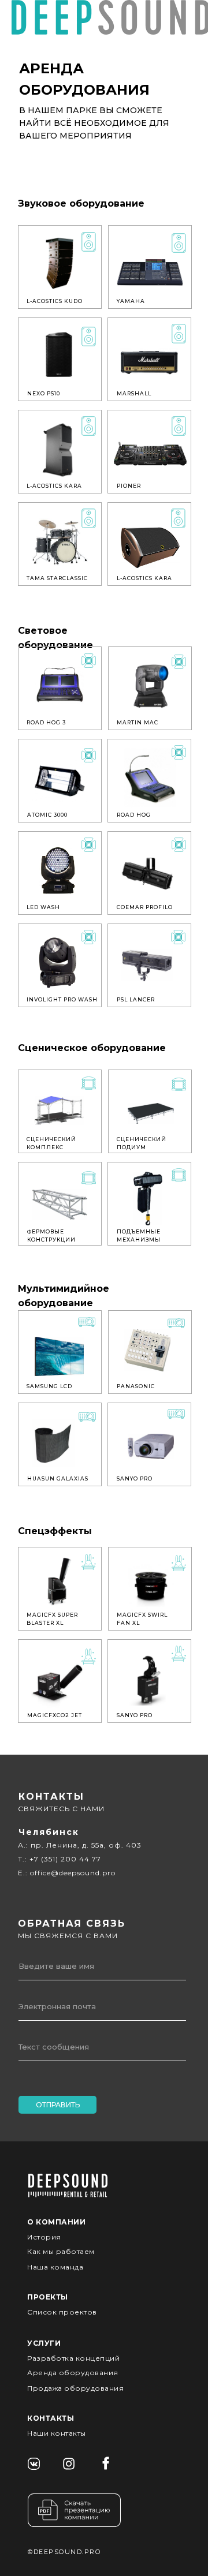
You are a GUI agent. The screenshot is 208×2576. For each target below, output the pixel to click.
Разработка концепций (73, 2358)
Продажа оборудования (75, 2388)
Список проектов (62, 2312)
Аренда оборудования (73, 2373)
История (44, 2237)
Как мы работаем (61, 2251)
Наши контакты (57, 2433)
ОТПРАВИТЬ (58, 2105)
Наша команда (55, 2267)
